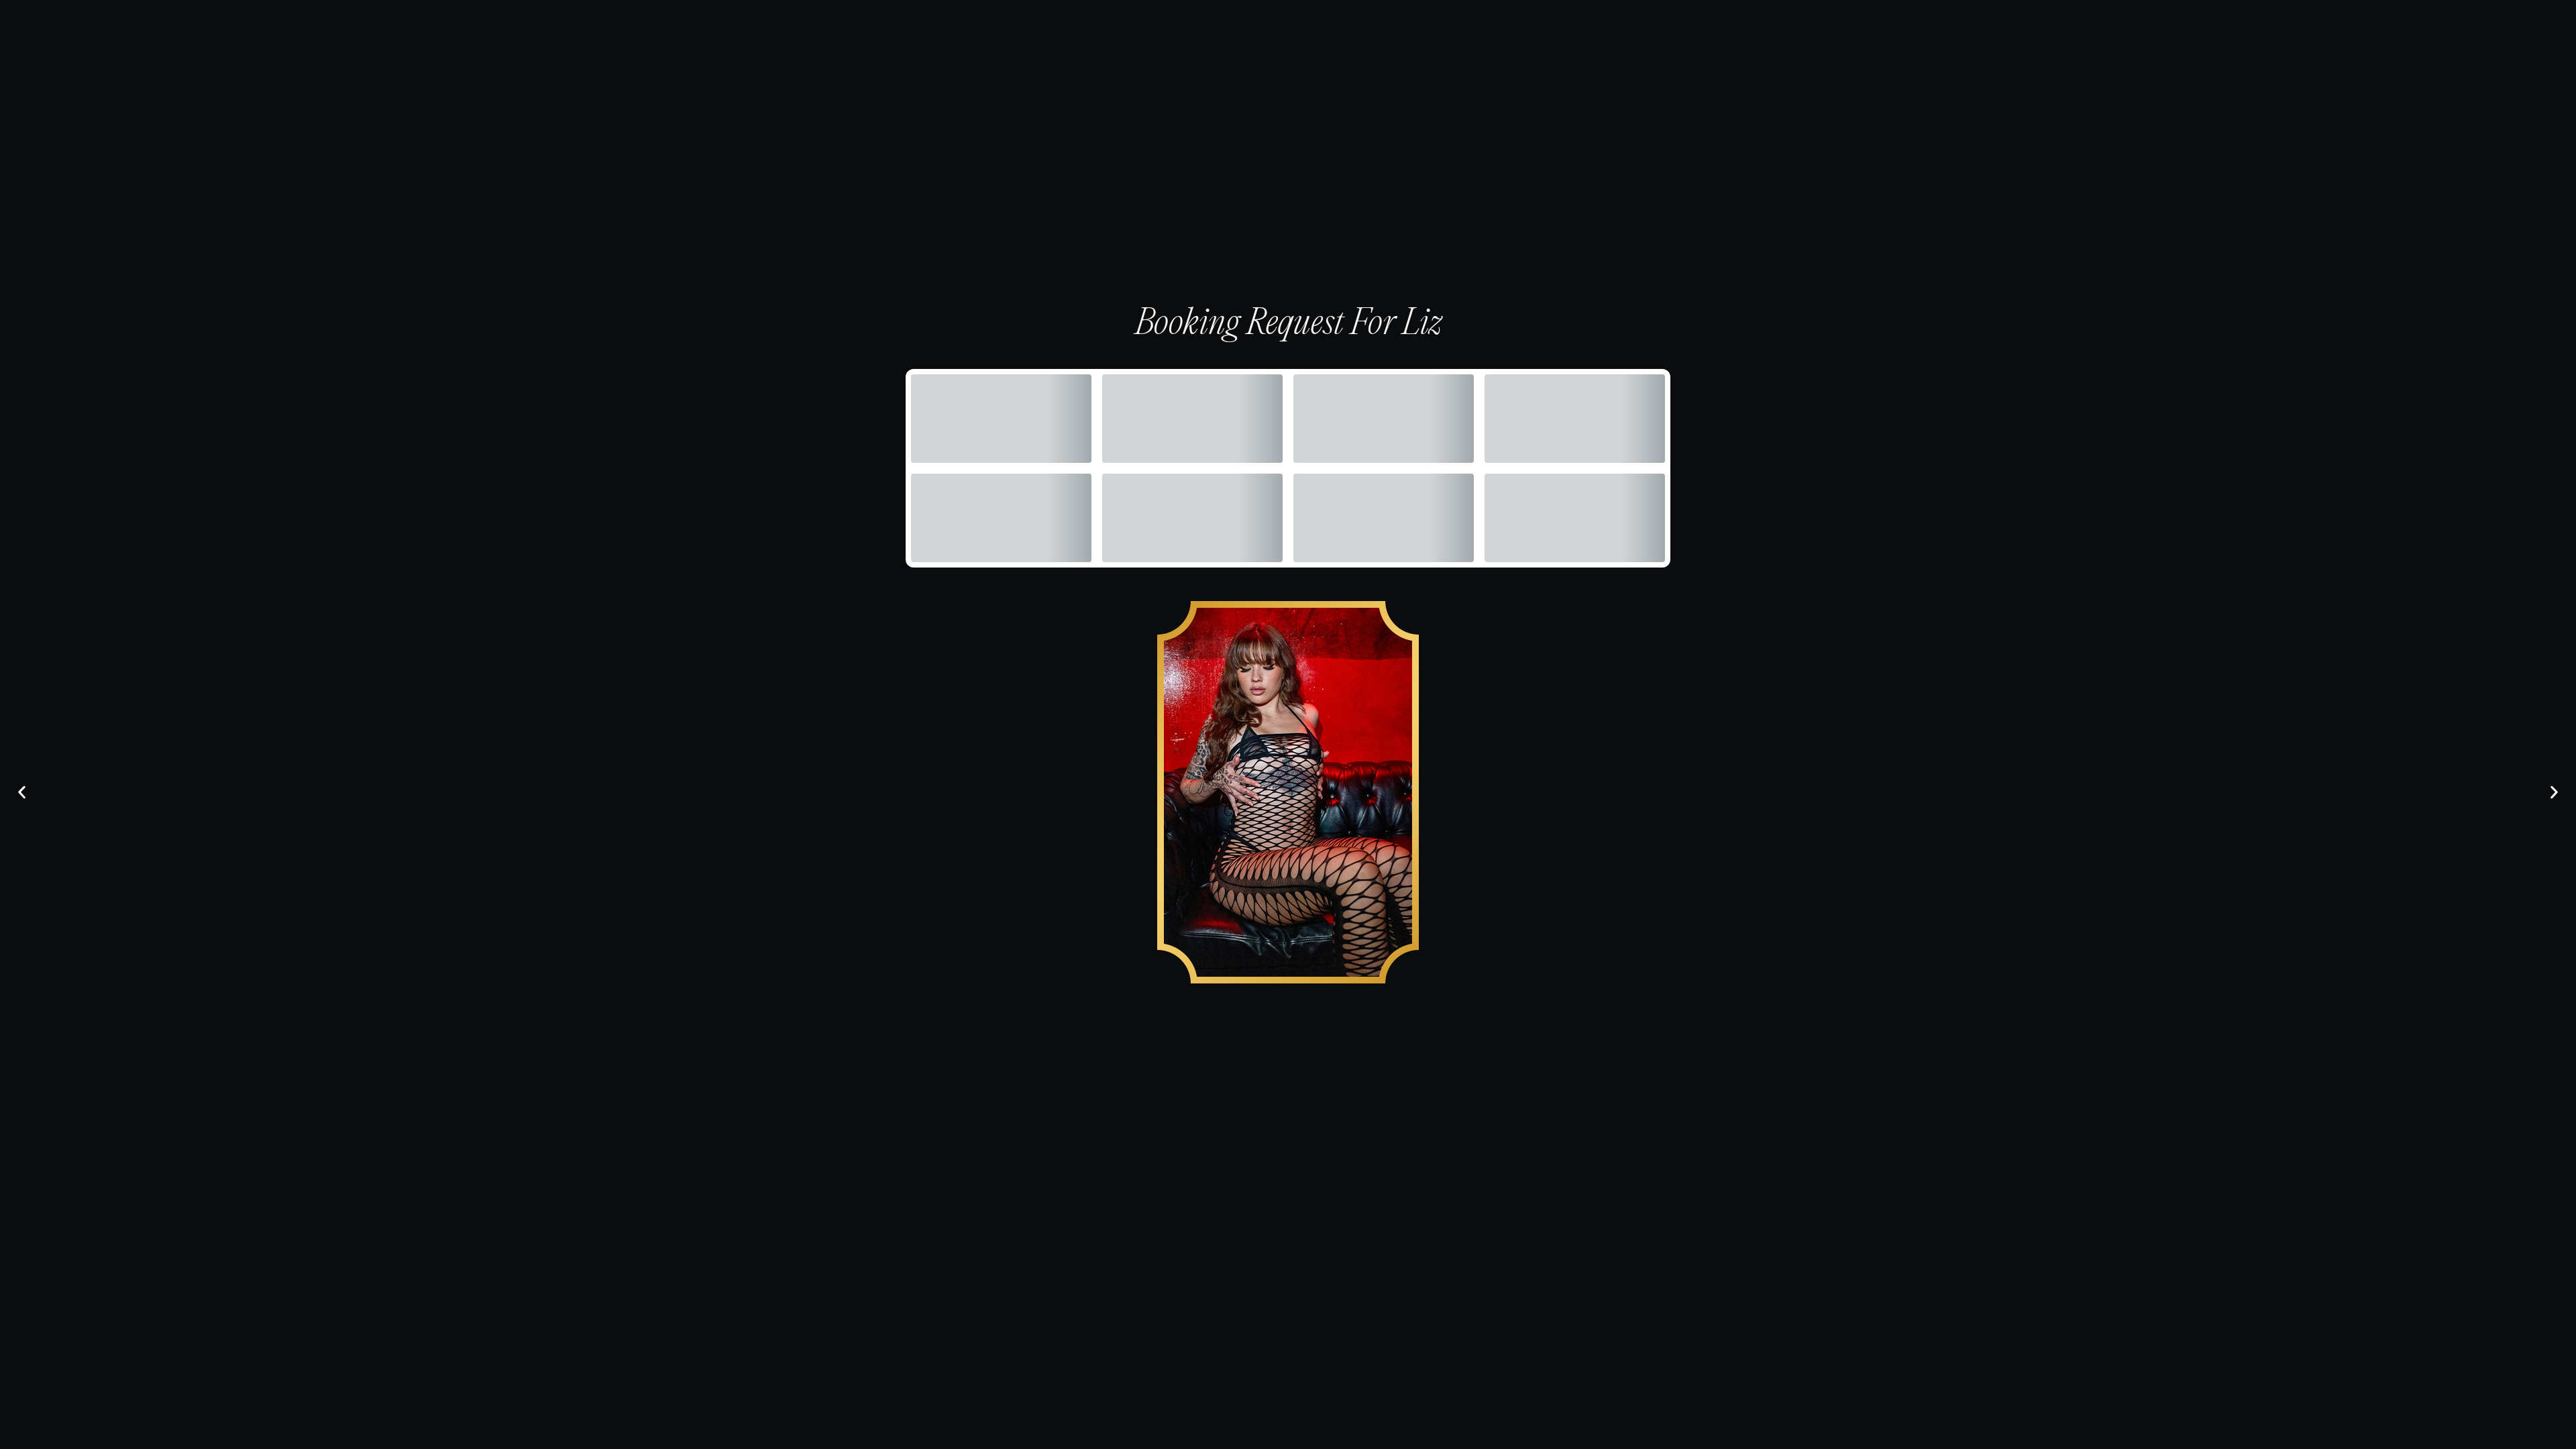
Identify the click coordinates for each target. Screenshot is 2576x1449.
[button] (22, 793)
